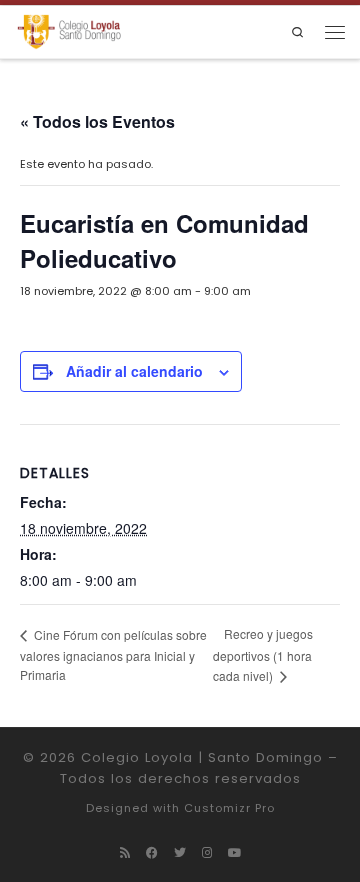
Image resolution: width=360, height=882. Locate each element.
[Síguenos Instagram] (207, 853)
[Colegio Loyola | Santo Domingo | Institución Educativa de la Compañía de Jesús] (69, 31)
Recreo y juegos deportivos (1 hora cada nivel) (263, 654)
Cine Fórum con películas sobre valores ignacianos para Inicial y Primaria (113, 654)
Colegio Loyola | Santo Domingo (202, 757)
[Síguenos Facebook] (152, 853)
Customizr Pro (229, 808)
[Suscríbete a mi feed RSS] (125, 853)
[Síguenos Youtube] (234, 853)
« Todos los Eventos (97, 121)
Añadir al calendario (134, 371)
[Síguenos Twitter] (180, 853)
